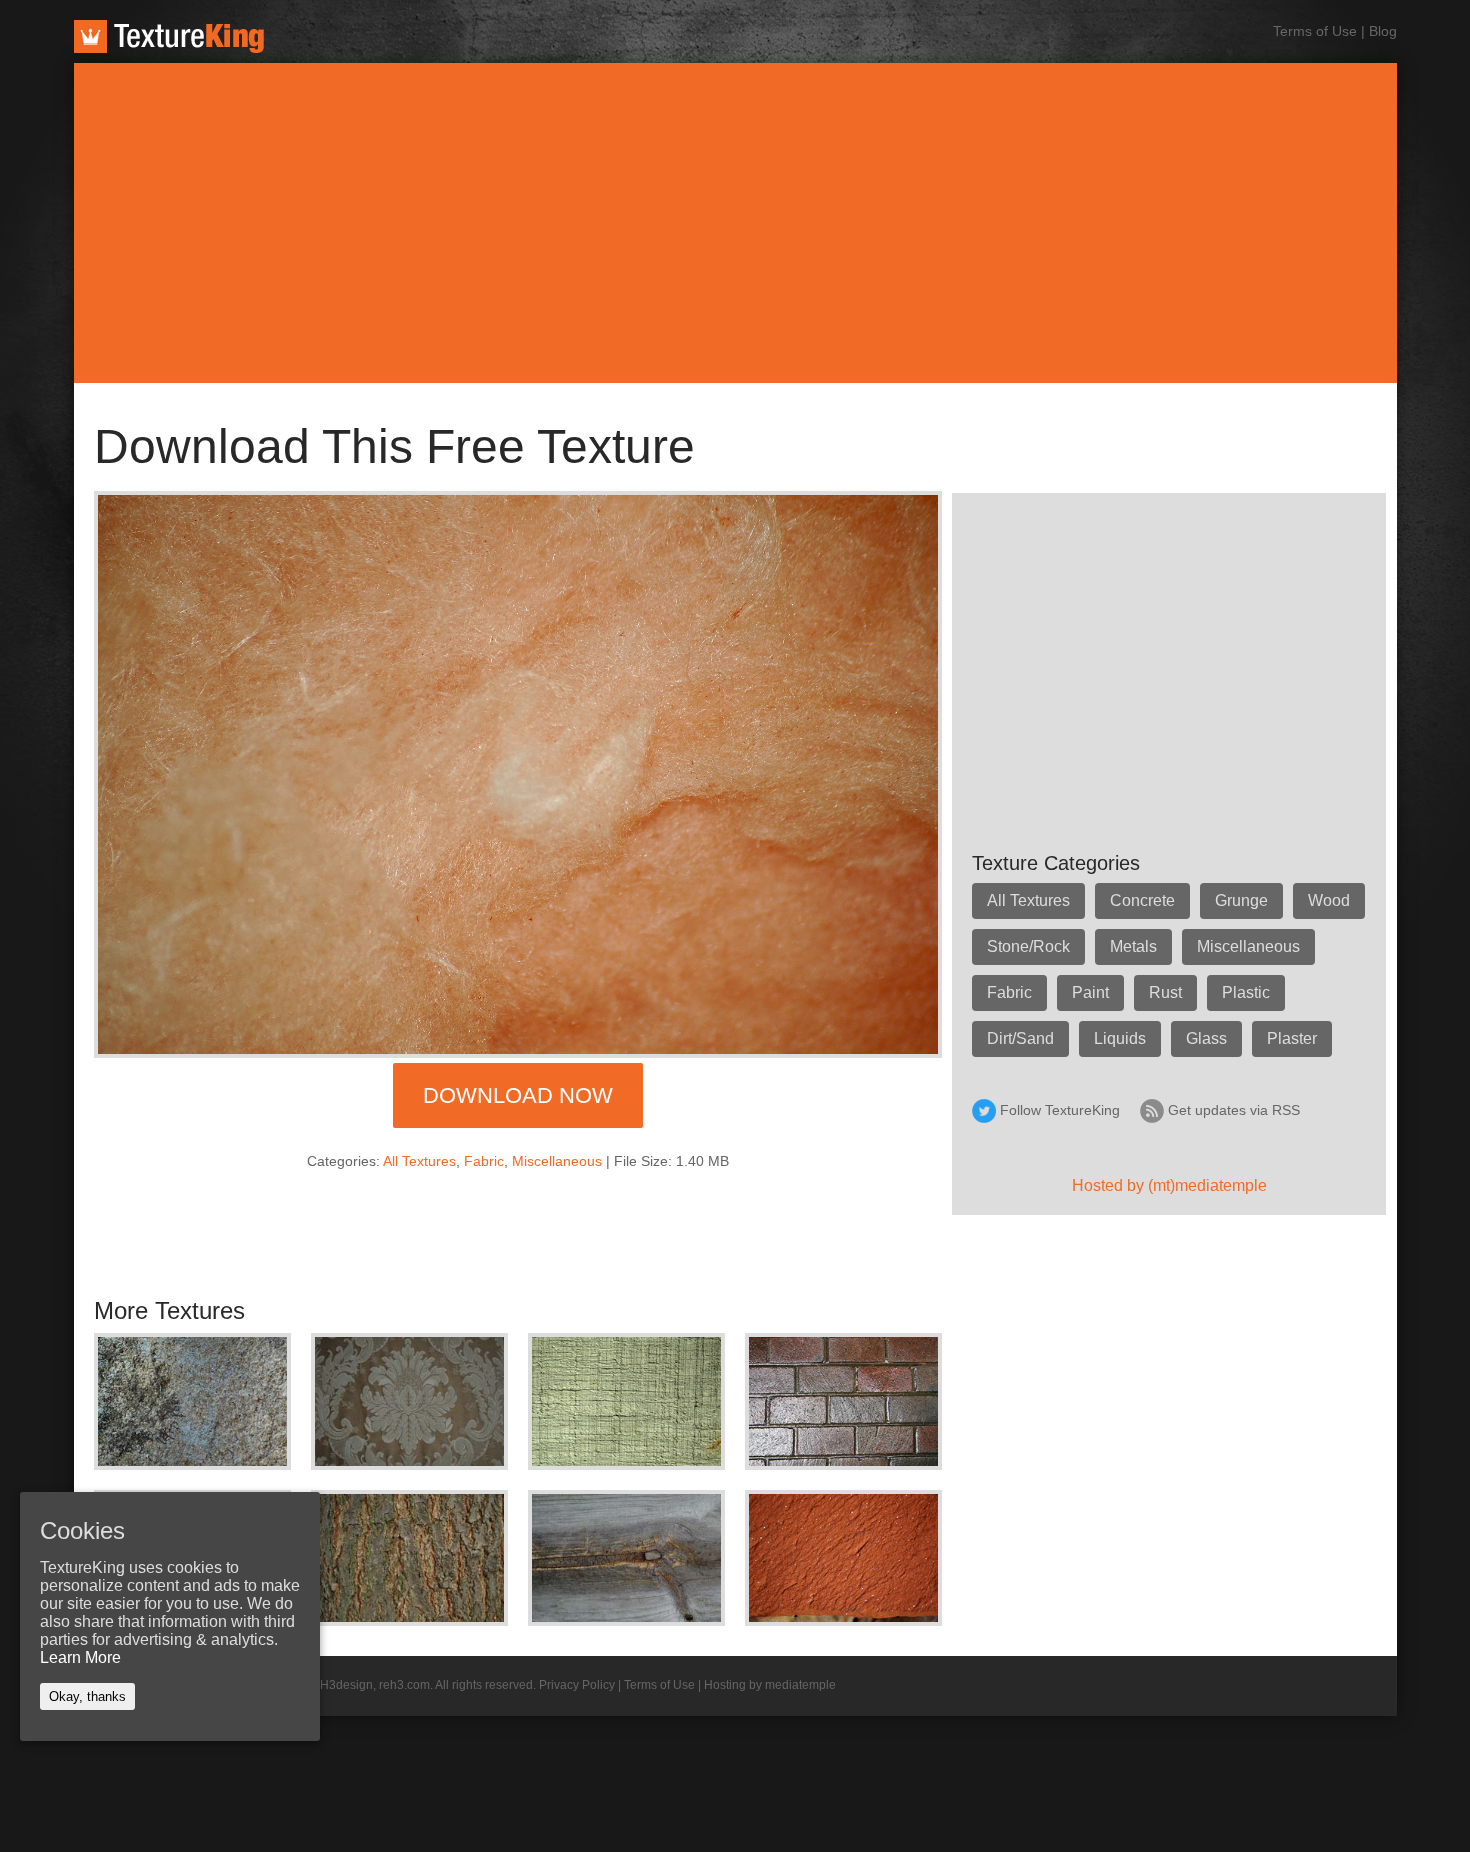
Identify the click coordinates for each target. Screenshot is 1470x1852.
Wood (1329, 900)
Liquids (1120, 1038)
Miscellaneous (557, 1161)
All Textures (419, 1161)
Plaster (1292, 1038)
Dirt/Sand (1020, 1038)
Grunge (1241, 900)
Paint (1090, 992)
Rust (1165, 992)
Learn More (80, 1657)
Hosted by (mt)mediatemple (1169, 1185)
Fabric (484, 1161)
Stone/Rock (1028, 946)
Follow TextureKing (1060, 1110)
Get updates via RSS (1234, 1110)
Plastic (1246, 992)
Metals (1133, 946)
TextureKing (169, 36)
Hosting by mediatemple (770, 1685)
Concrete (1142, 900)
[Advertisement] (735, 223)
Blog (1383, 31)
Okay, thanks (87, 1696)
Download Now (518, 1095)
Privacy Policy (577, 1685)
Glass (1206, 1038)
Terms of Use (1315, 31)
